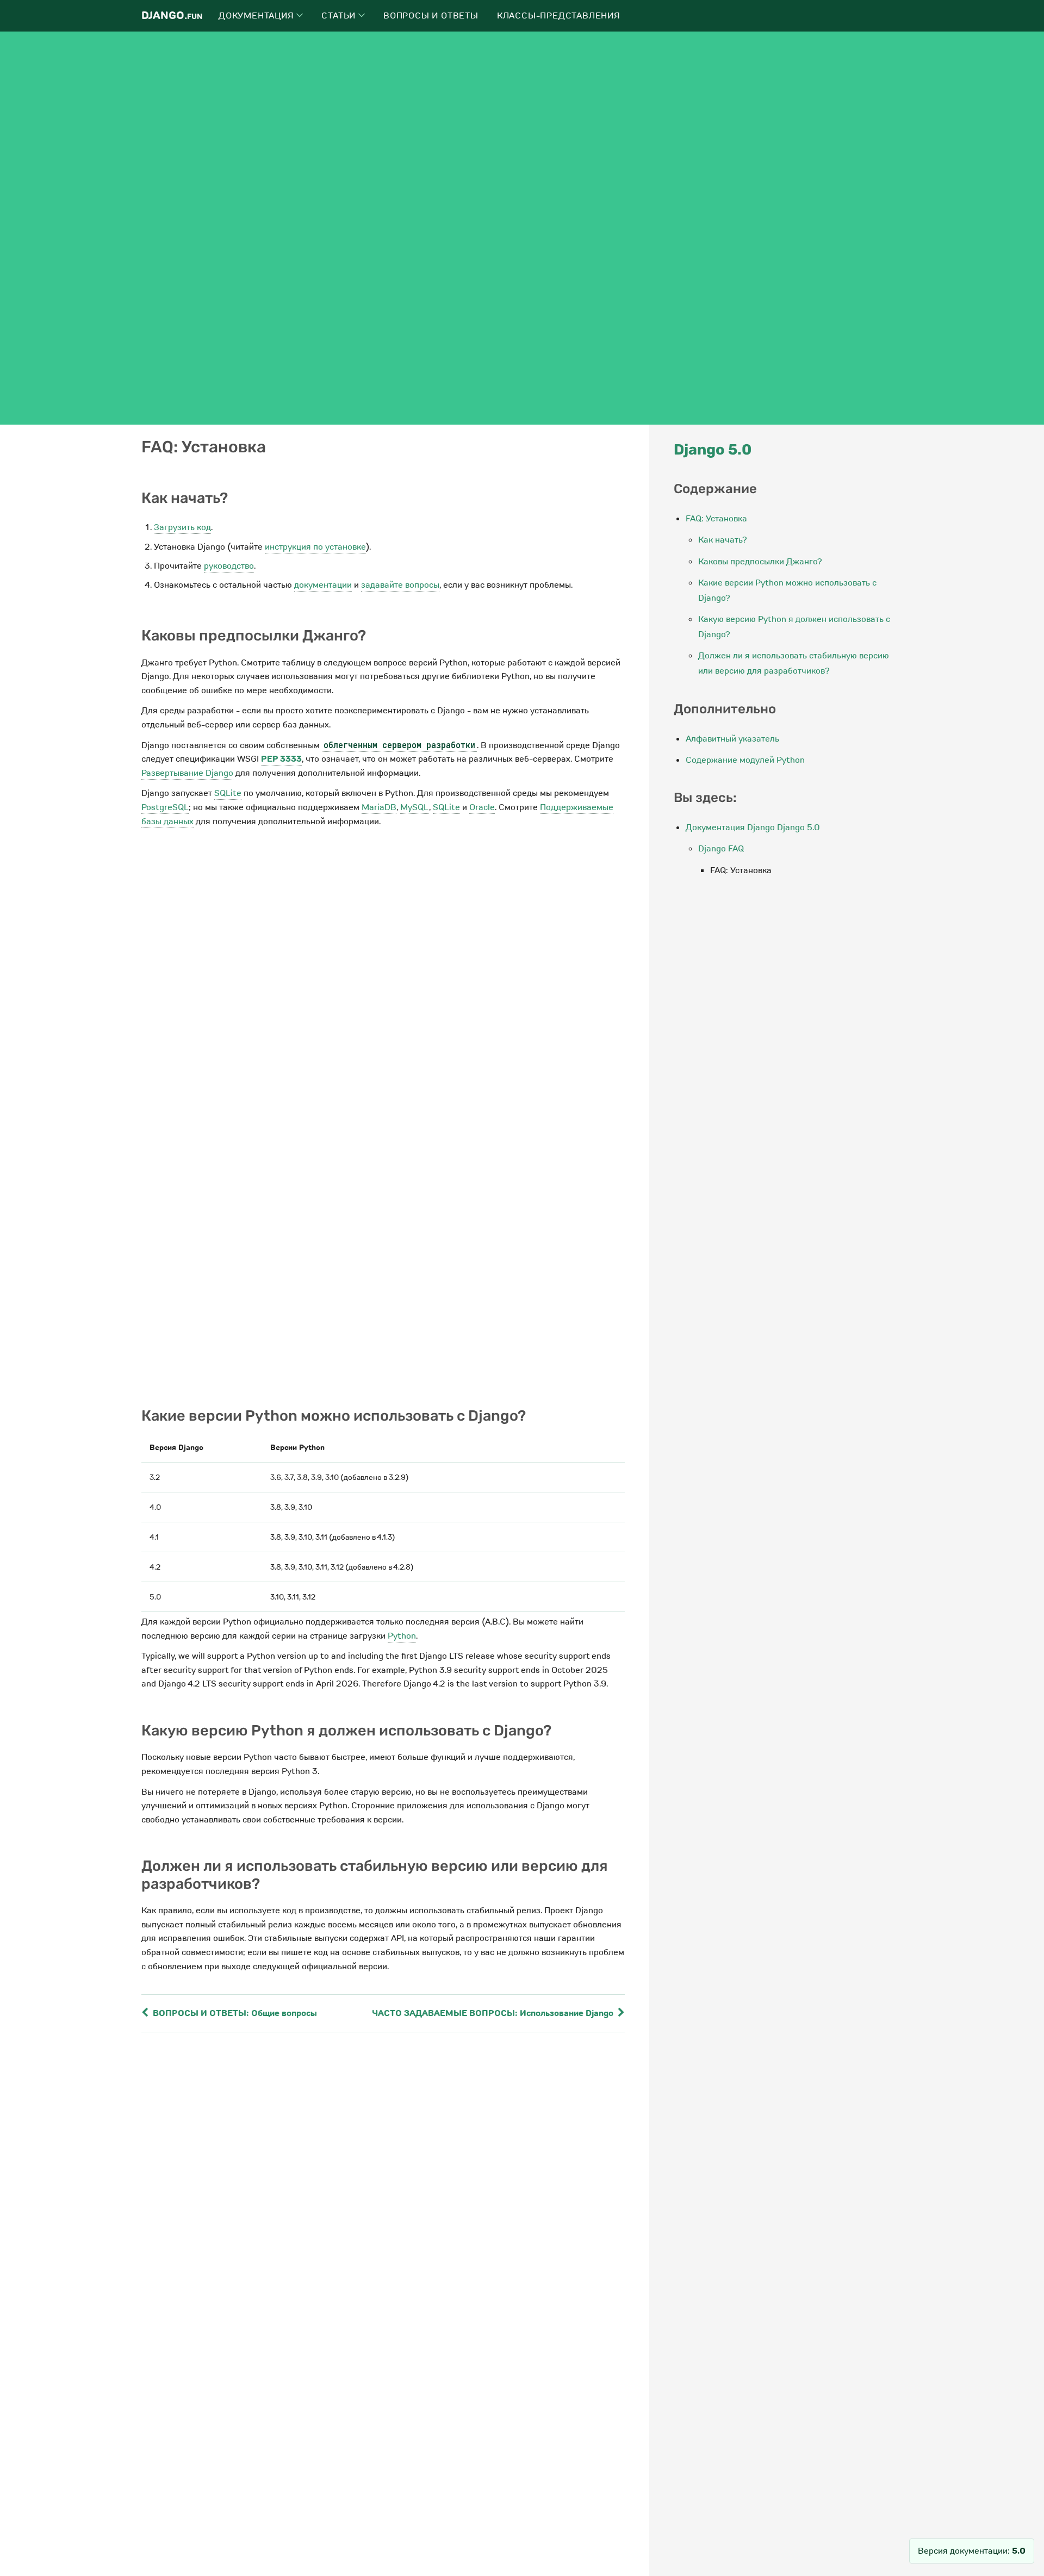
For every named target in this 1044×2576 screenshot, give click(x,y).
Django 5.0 (713, 450)
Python (402, 1636)
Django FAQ (721, 849)
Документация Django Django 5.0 (753, 827)
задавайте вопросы (400, 585)
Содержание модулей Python (745, 760)
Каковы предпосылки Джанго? (760, 562)
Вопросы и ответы (431, 16)
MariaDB (379, 807)
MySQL (415, 807)
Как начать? (723, 540)
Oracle (482, 807)
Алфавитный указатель (732, 739)
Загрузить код (182, 527)
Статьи (340, 16)
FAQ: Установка (716, 519)
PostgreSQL (165, 807)
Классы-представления (559, 16)
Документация (257, 16)
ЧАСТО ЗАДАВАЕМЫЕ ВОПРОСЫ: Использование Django (494, 2013)
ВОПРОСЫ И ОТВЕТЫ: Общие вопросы (234, 2013)
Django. (172, 15)
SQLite (228, 793)
